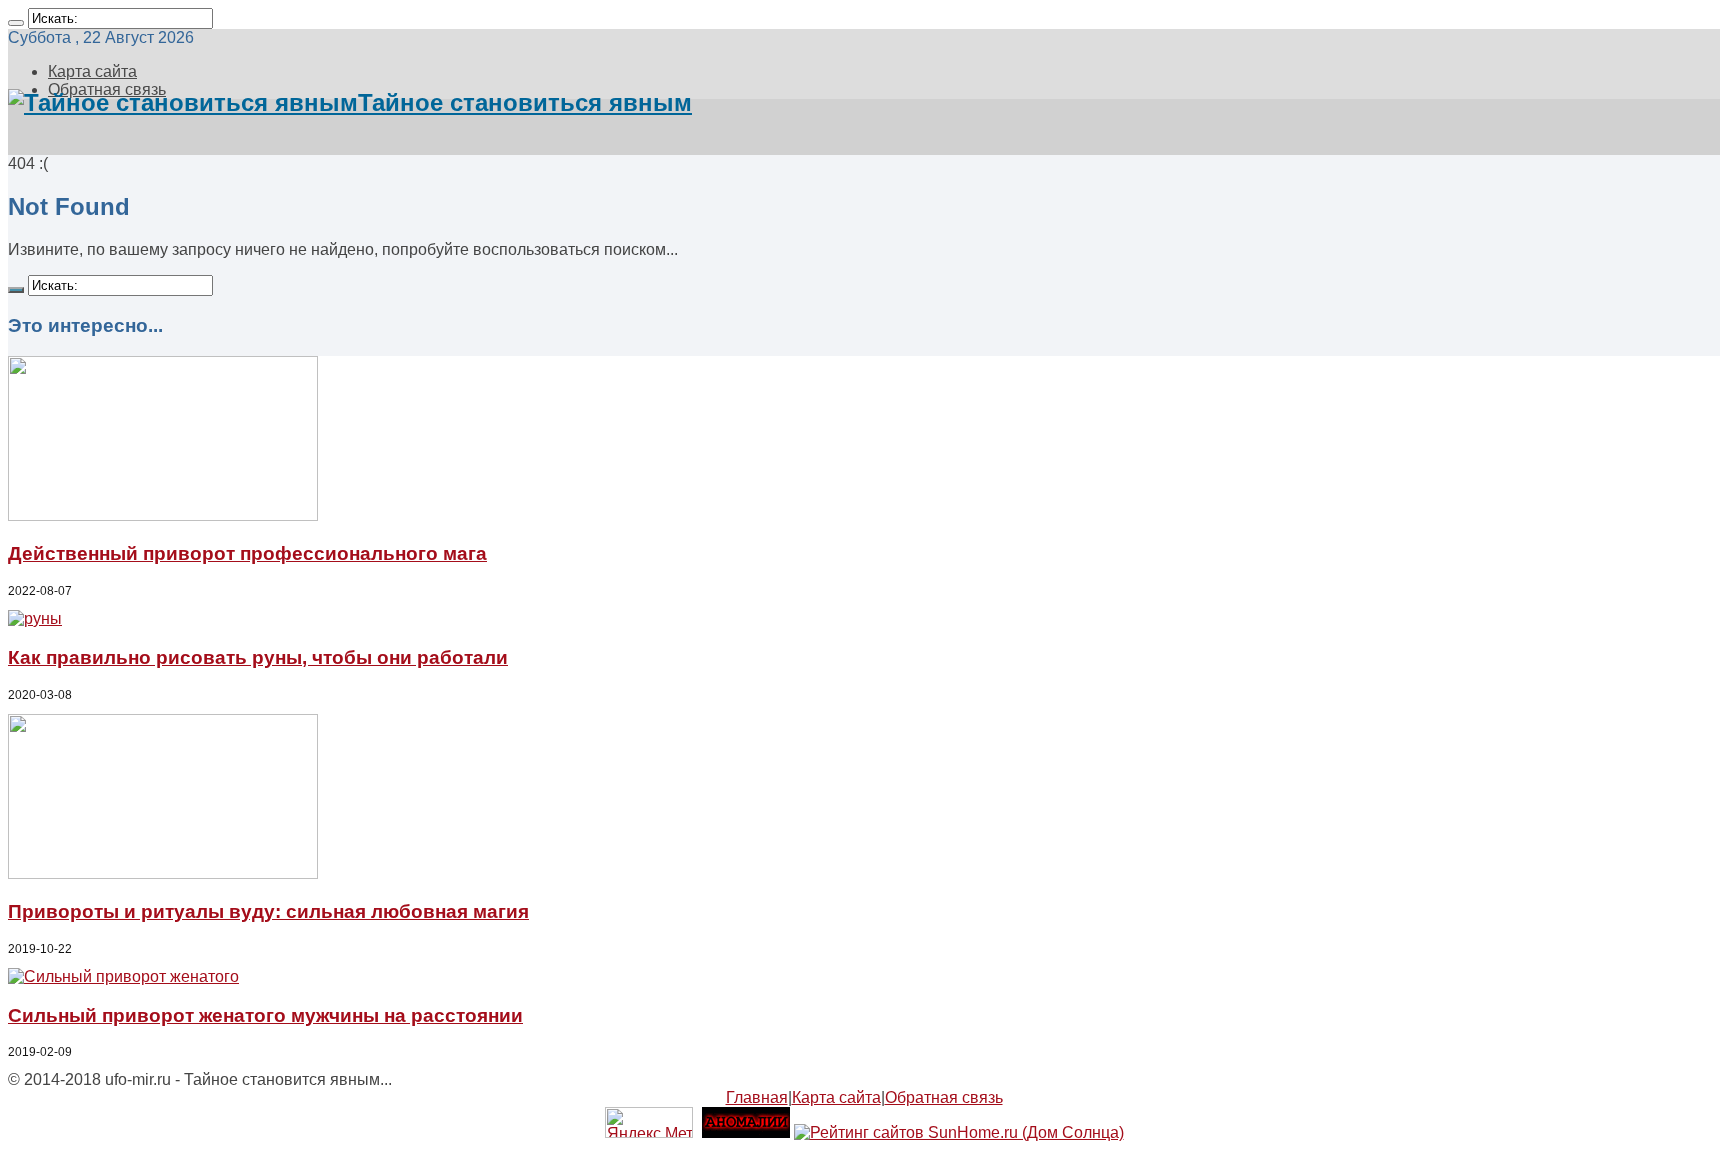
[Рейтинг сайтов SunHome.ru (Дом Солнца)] (959, 1132)
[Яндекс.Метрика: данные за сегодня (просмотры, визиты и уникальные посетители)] (649, 1122)
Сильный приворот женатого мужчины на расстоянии (265, 1015)
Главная (757, 1097)
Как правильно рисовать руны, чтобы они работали (258, 657)
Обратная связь (944, 1097)
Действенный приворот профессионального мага (247, 553)
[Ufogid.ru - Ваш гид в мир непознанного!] (746, 1132)
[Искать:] (16, 23)
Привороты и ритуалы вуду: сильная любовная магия (268, 911)
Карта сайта (92, 71)
